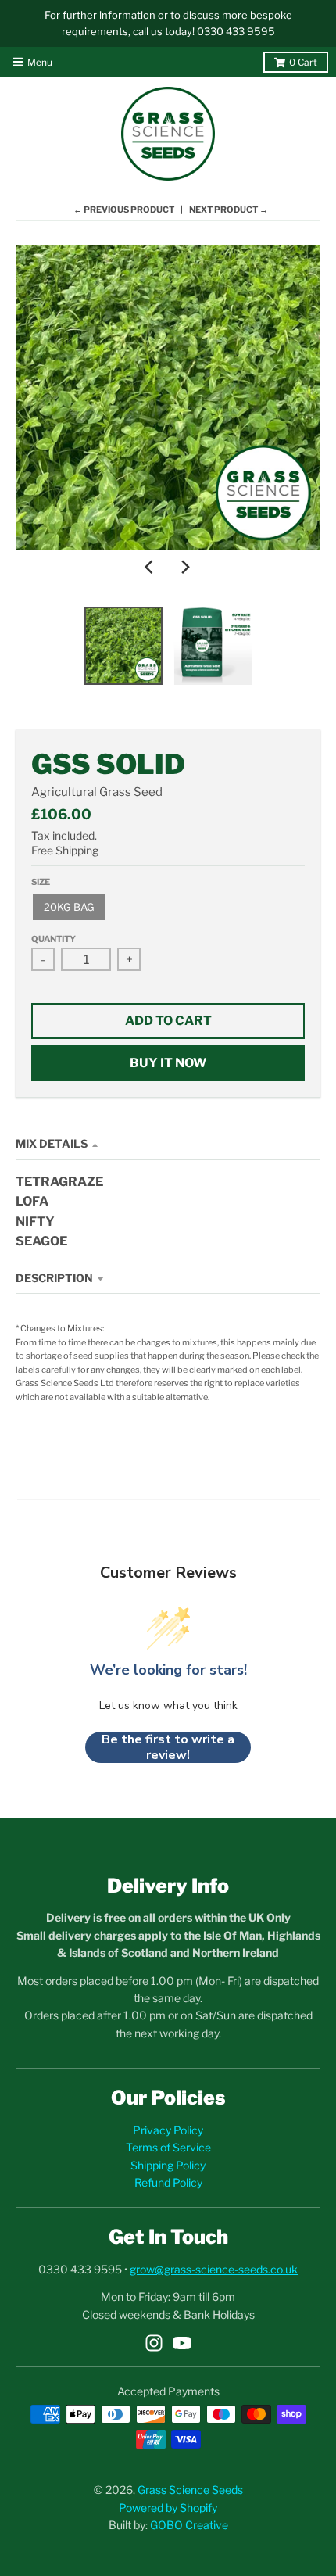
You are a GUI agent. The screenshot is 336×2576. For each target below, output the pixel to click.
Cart (303, 62)
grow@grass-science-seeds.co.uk (214, 2269)
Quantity (54, 939)
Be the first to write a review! (168, 1747)
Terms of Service (168, 2147)
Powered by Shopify (168, 2508)
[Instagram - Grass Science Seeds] (154, 2343)
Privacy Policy (168, 2130)
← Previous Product (124, 210)
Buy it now (168, 1063)
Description (54, 1278)
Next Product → (229, 210)
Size (41, 882)
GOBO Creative (189, 2525)
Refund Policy (168, 2182)
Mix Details (52, 1143)
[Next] (185, 567)
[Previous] (151, 567)
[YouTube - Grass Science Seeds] (182, 2343)
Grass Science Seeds (190, 2490)
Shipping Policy (168, 2165)
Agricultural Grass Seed (97, 792)
